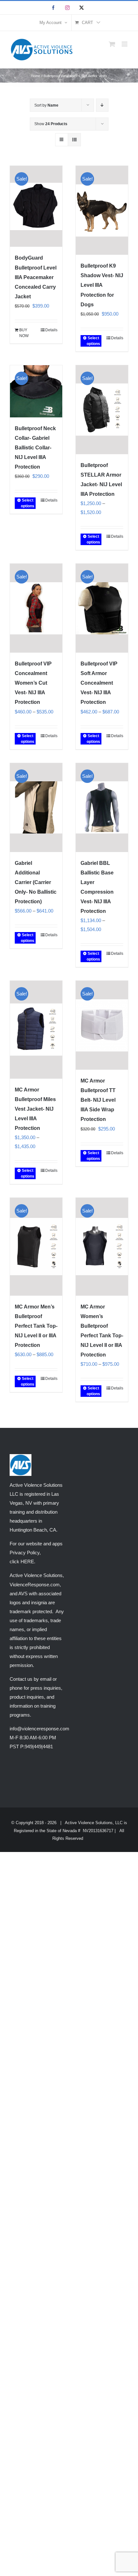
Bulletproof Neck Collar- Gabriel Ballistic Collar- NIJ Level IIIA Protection (35, 448)
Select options (93, 341)
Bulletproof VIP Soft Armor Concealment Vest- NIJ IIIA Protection (99, 683)
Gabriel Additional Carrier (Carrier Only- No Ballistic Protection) (36, 882)
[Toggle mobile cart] (112, 44)
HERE (27, 1562)
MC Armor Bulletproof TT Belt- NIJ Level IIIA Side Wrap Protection (98, 1100)
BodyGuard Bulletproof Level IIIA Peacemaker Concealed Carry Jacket (36, 277)
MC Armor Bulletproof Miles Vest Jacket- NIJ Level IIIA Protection (35, 1109)
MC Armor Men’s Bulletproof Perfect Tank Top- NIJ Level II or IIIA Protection (36, 1326)
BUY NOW (24, 333)
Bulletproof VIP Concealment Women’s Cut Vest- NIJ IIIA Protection (33, 683)
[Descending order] (102, 105)
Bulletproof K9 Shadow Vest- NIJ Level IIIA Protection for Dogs (102, 285)
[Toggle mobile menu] (125, 44)
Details (51, 330)
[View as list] (74, 140)
